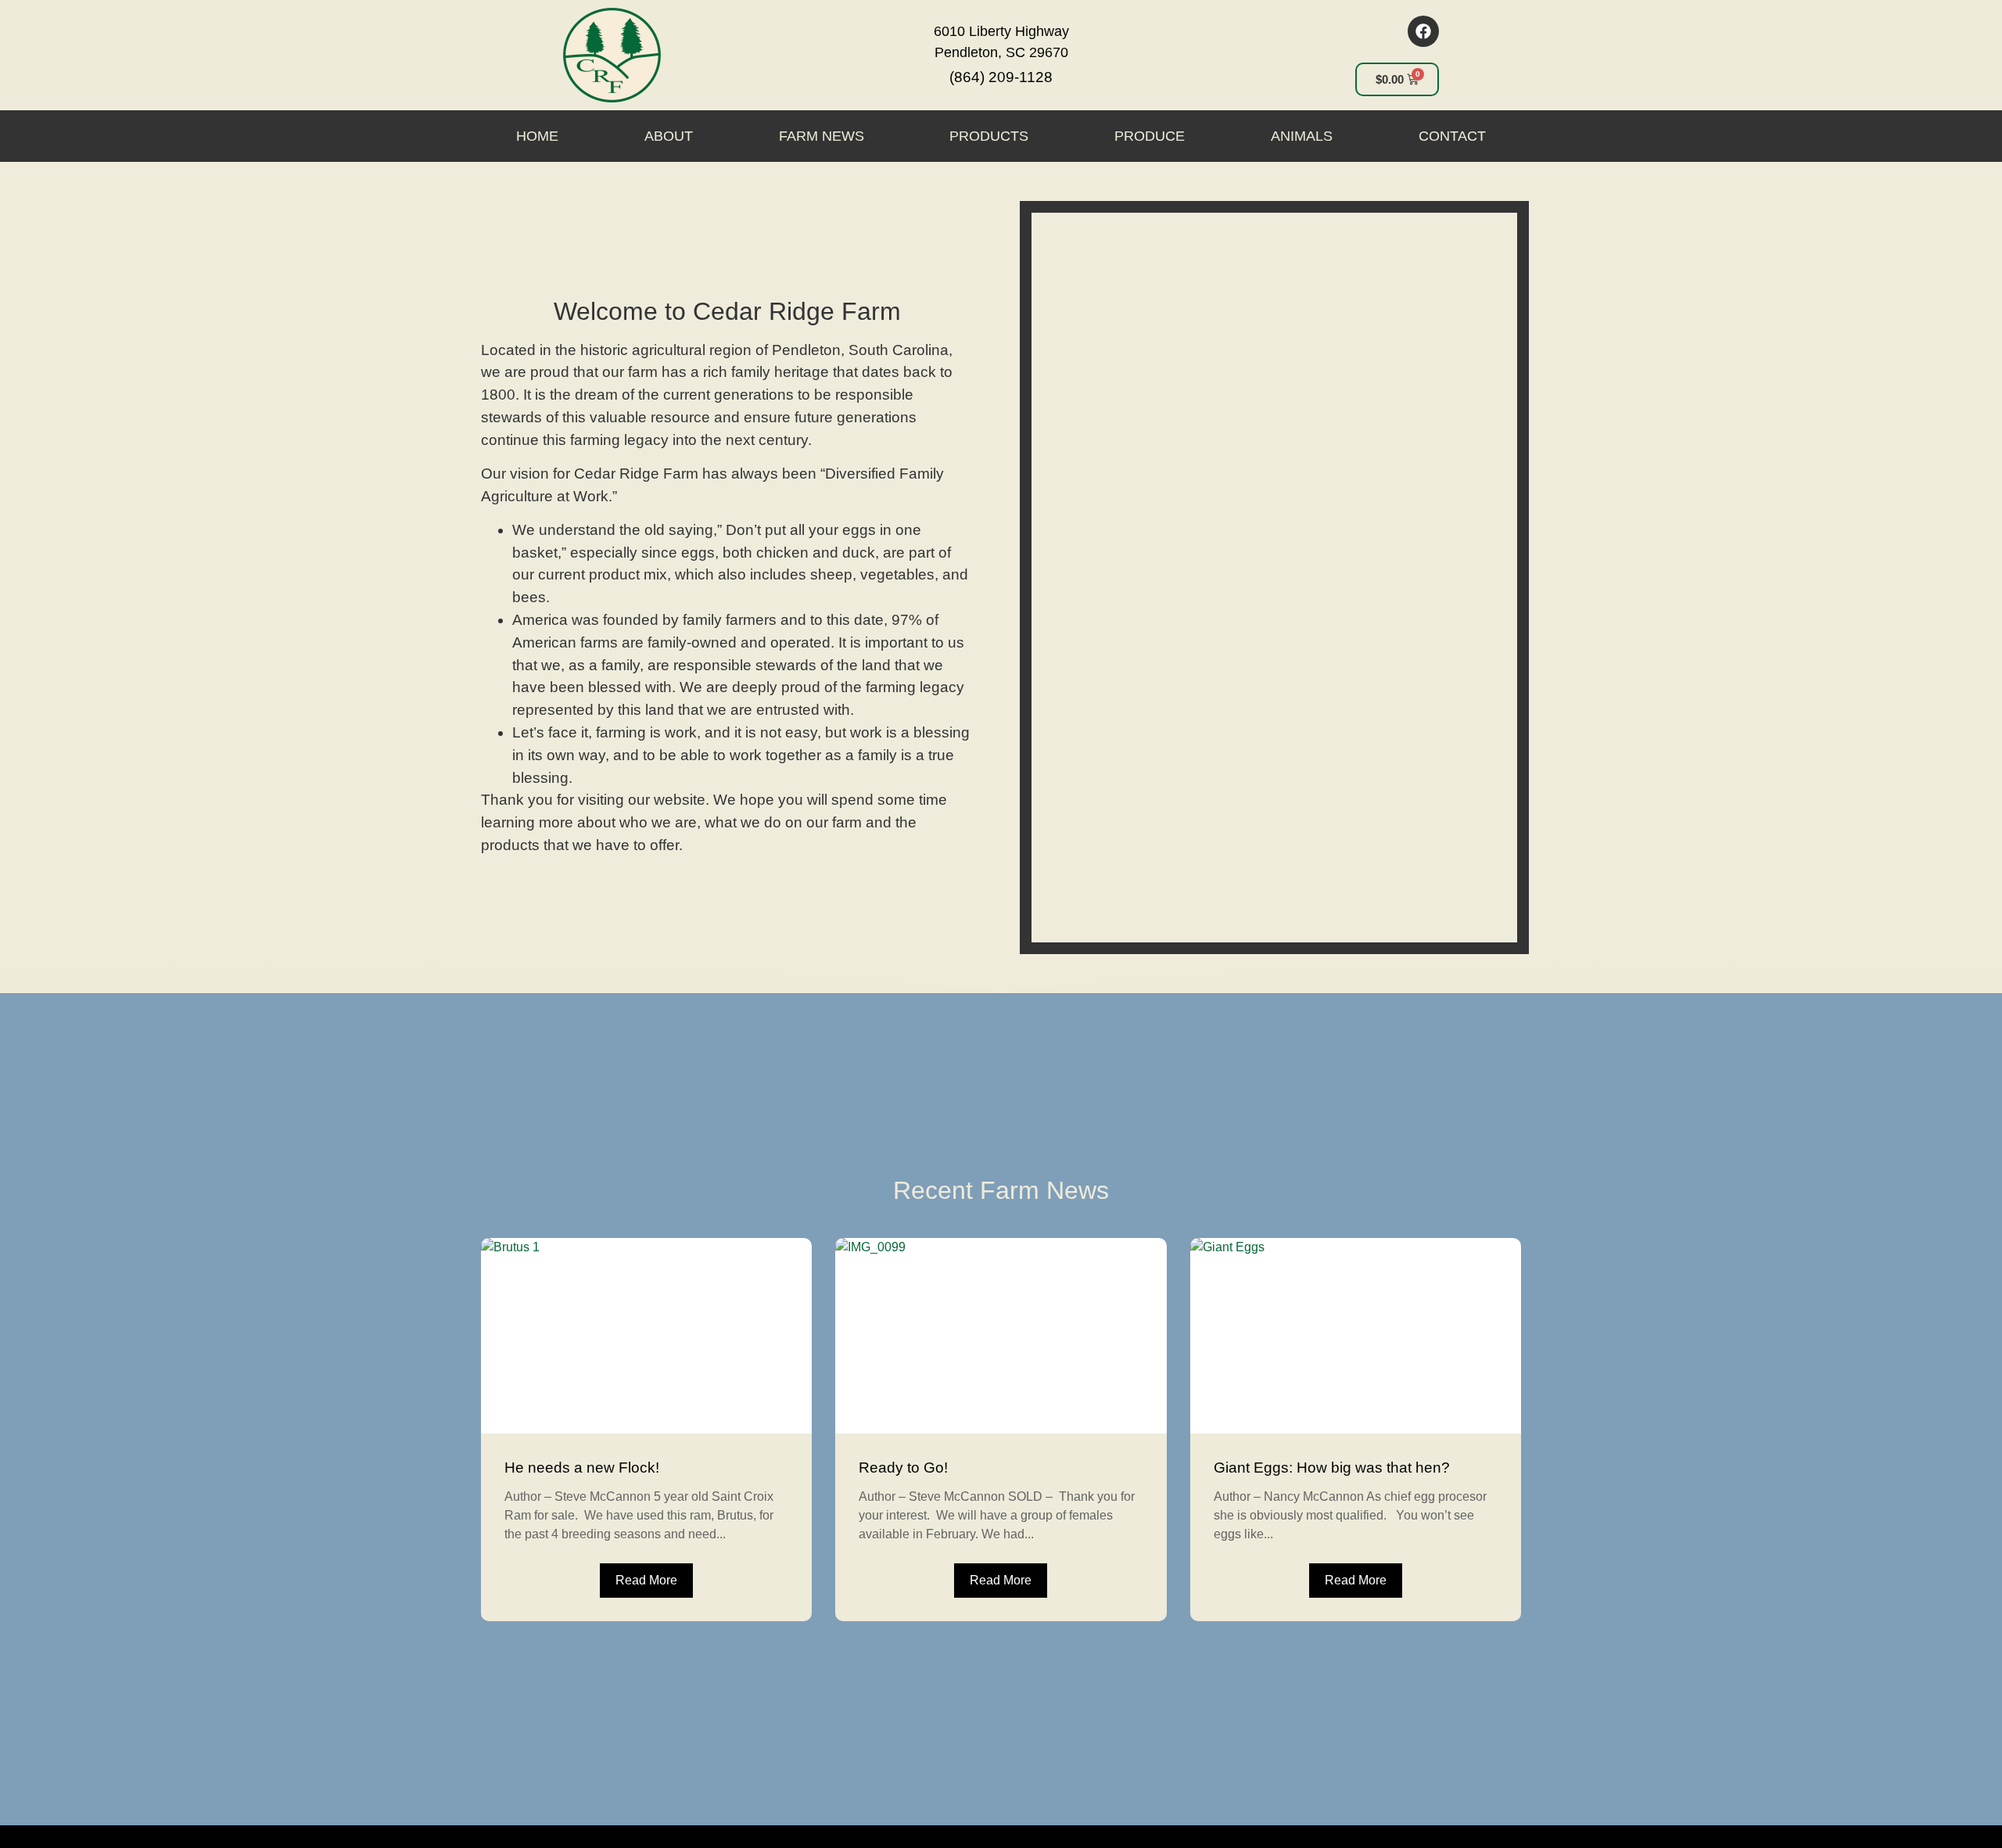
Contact (1452, 136)
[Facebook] (1423, 31)
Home (537, 136)
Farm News (822, 136)
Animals (1302, 136)
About (669, 136)
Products (989, 136)
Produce (1150, 136)
